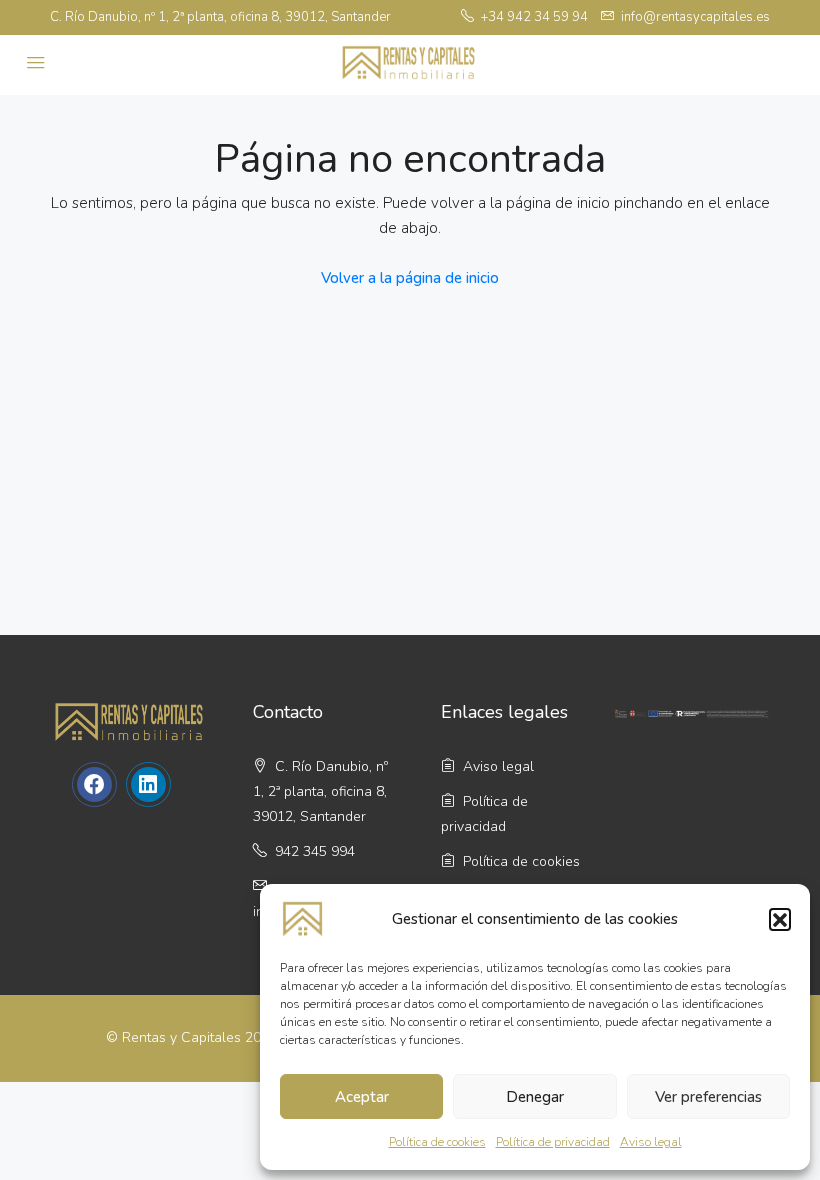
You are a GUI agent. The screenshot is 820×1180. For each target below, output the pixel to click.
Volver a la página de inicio (410, 278)
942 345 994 (313, 851)
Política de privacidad (553, 1142)
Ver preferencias (708, 1097)
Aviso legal (651, 1142)
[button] (780, 919)
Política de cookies (437, 1142)
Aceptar (362, 1097)
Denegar (535, 1097)
